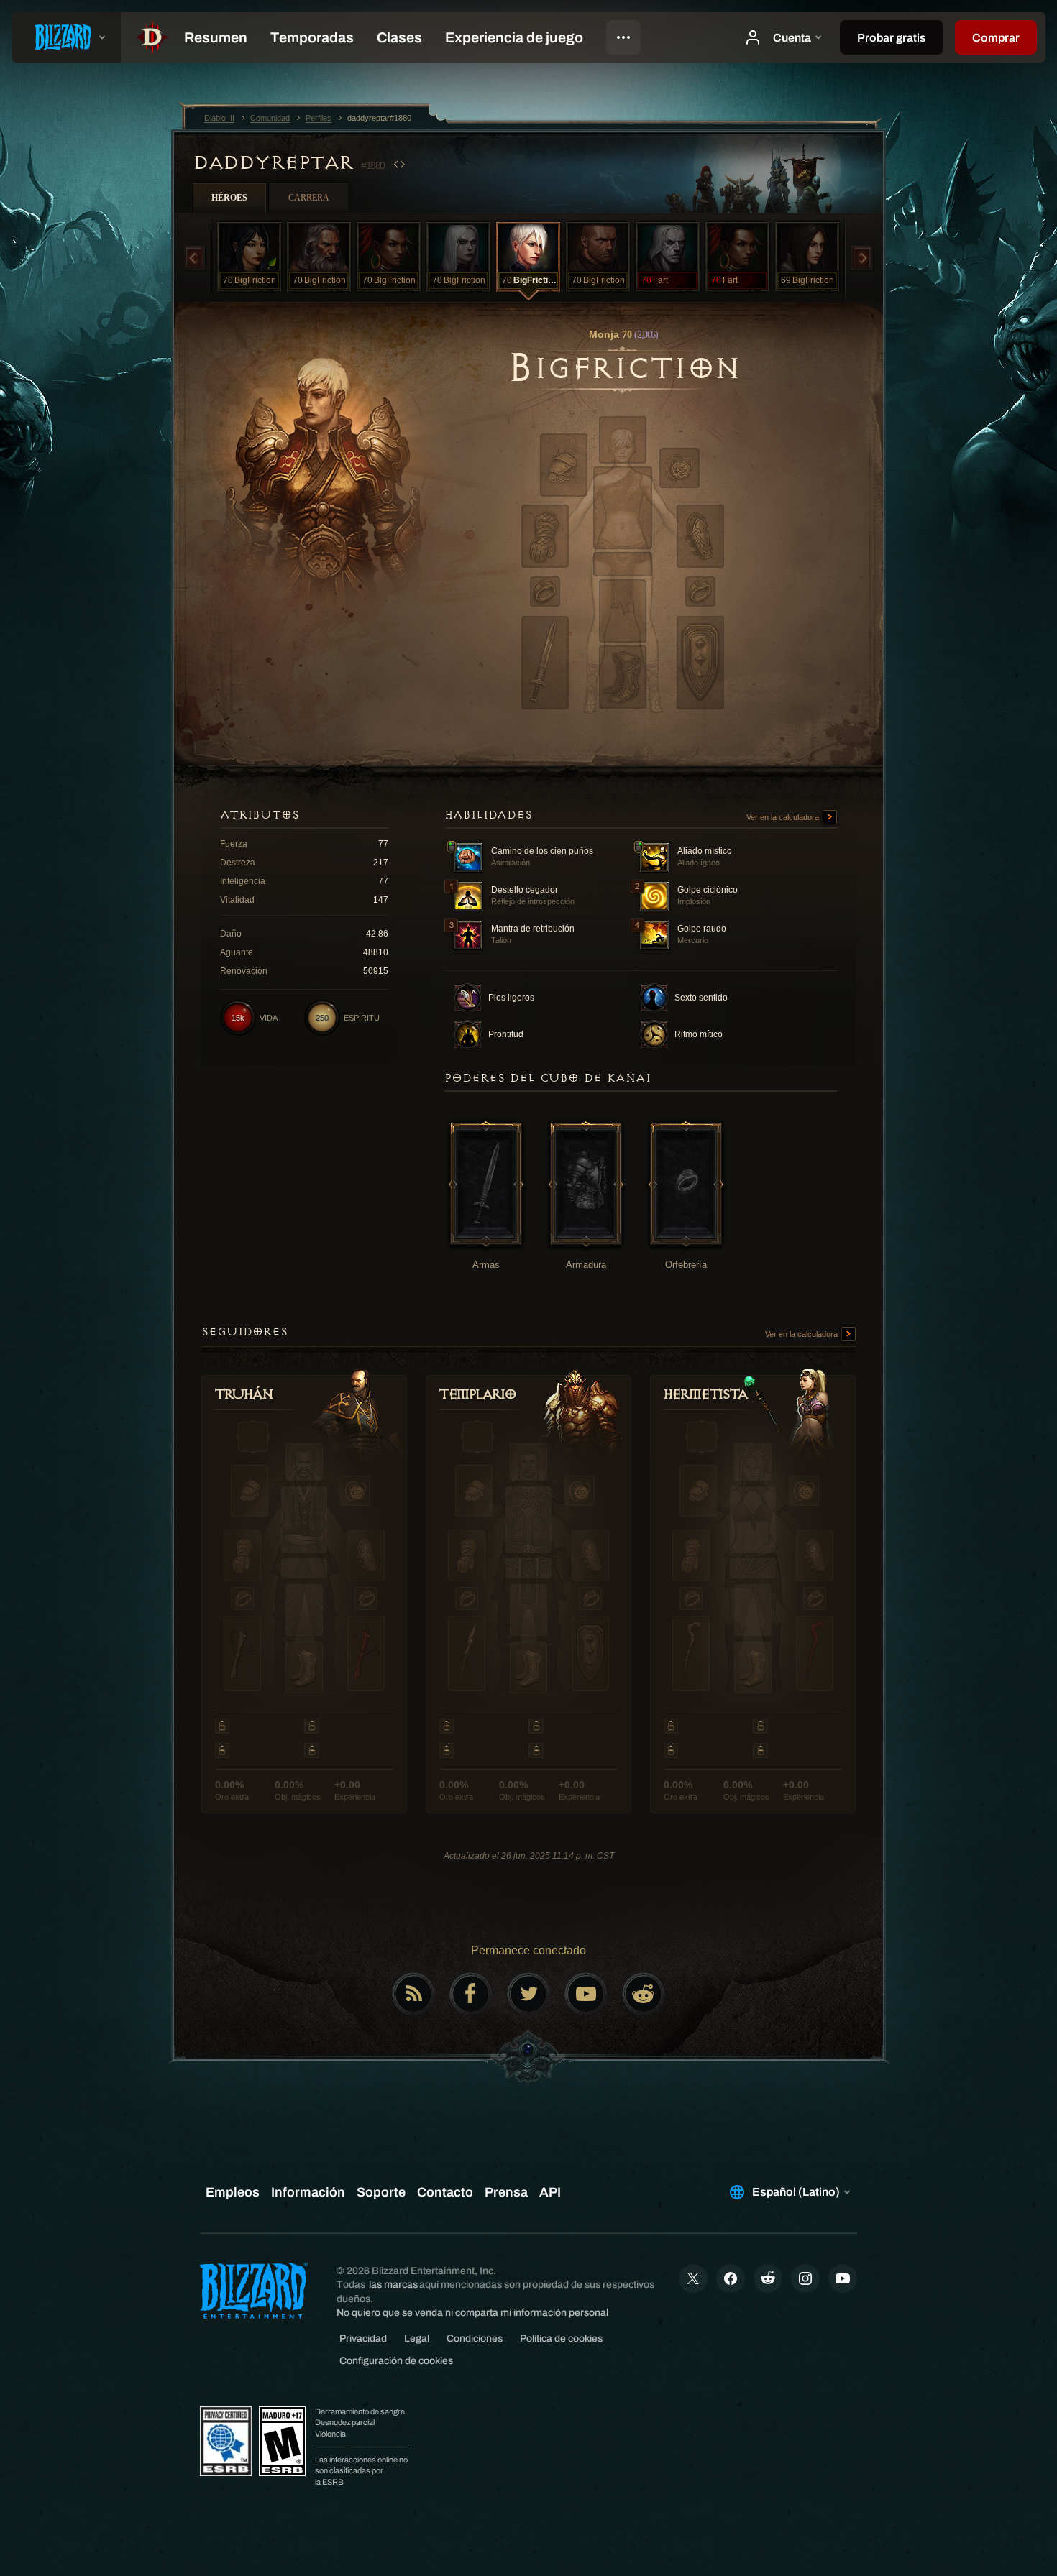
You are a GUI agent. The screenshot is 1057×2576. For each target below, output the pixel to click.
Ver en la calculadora (784, 817)
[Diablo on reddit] (644, 1994)
